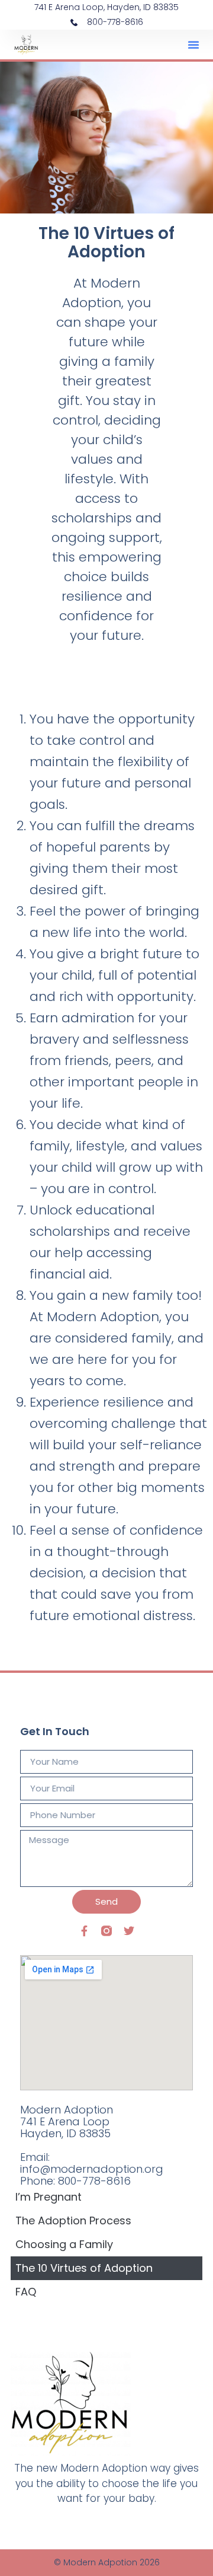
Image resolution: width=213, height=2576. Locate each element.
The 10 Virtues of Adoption (84, 2268)
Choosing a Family (64, 2244)
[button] (193, 44)
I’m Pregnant (49, 2197)
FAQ (26, 2292)
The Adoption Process (73, 2220)
